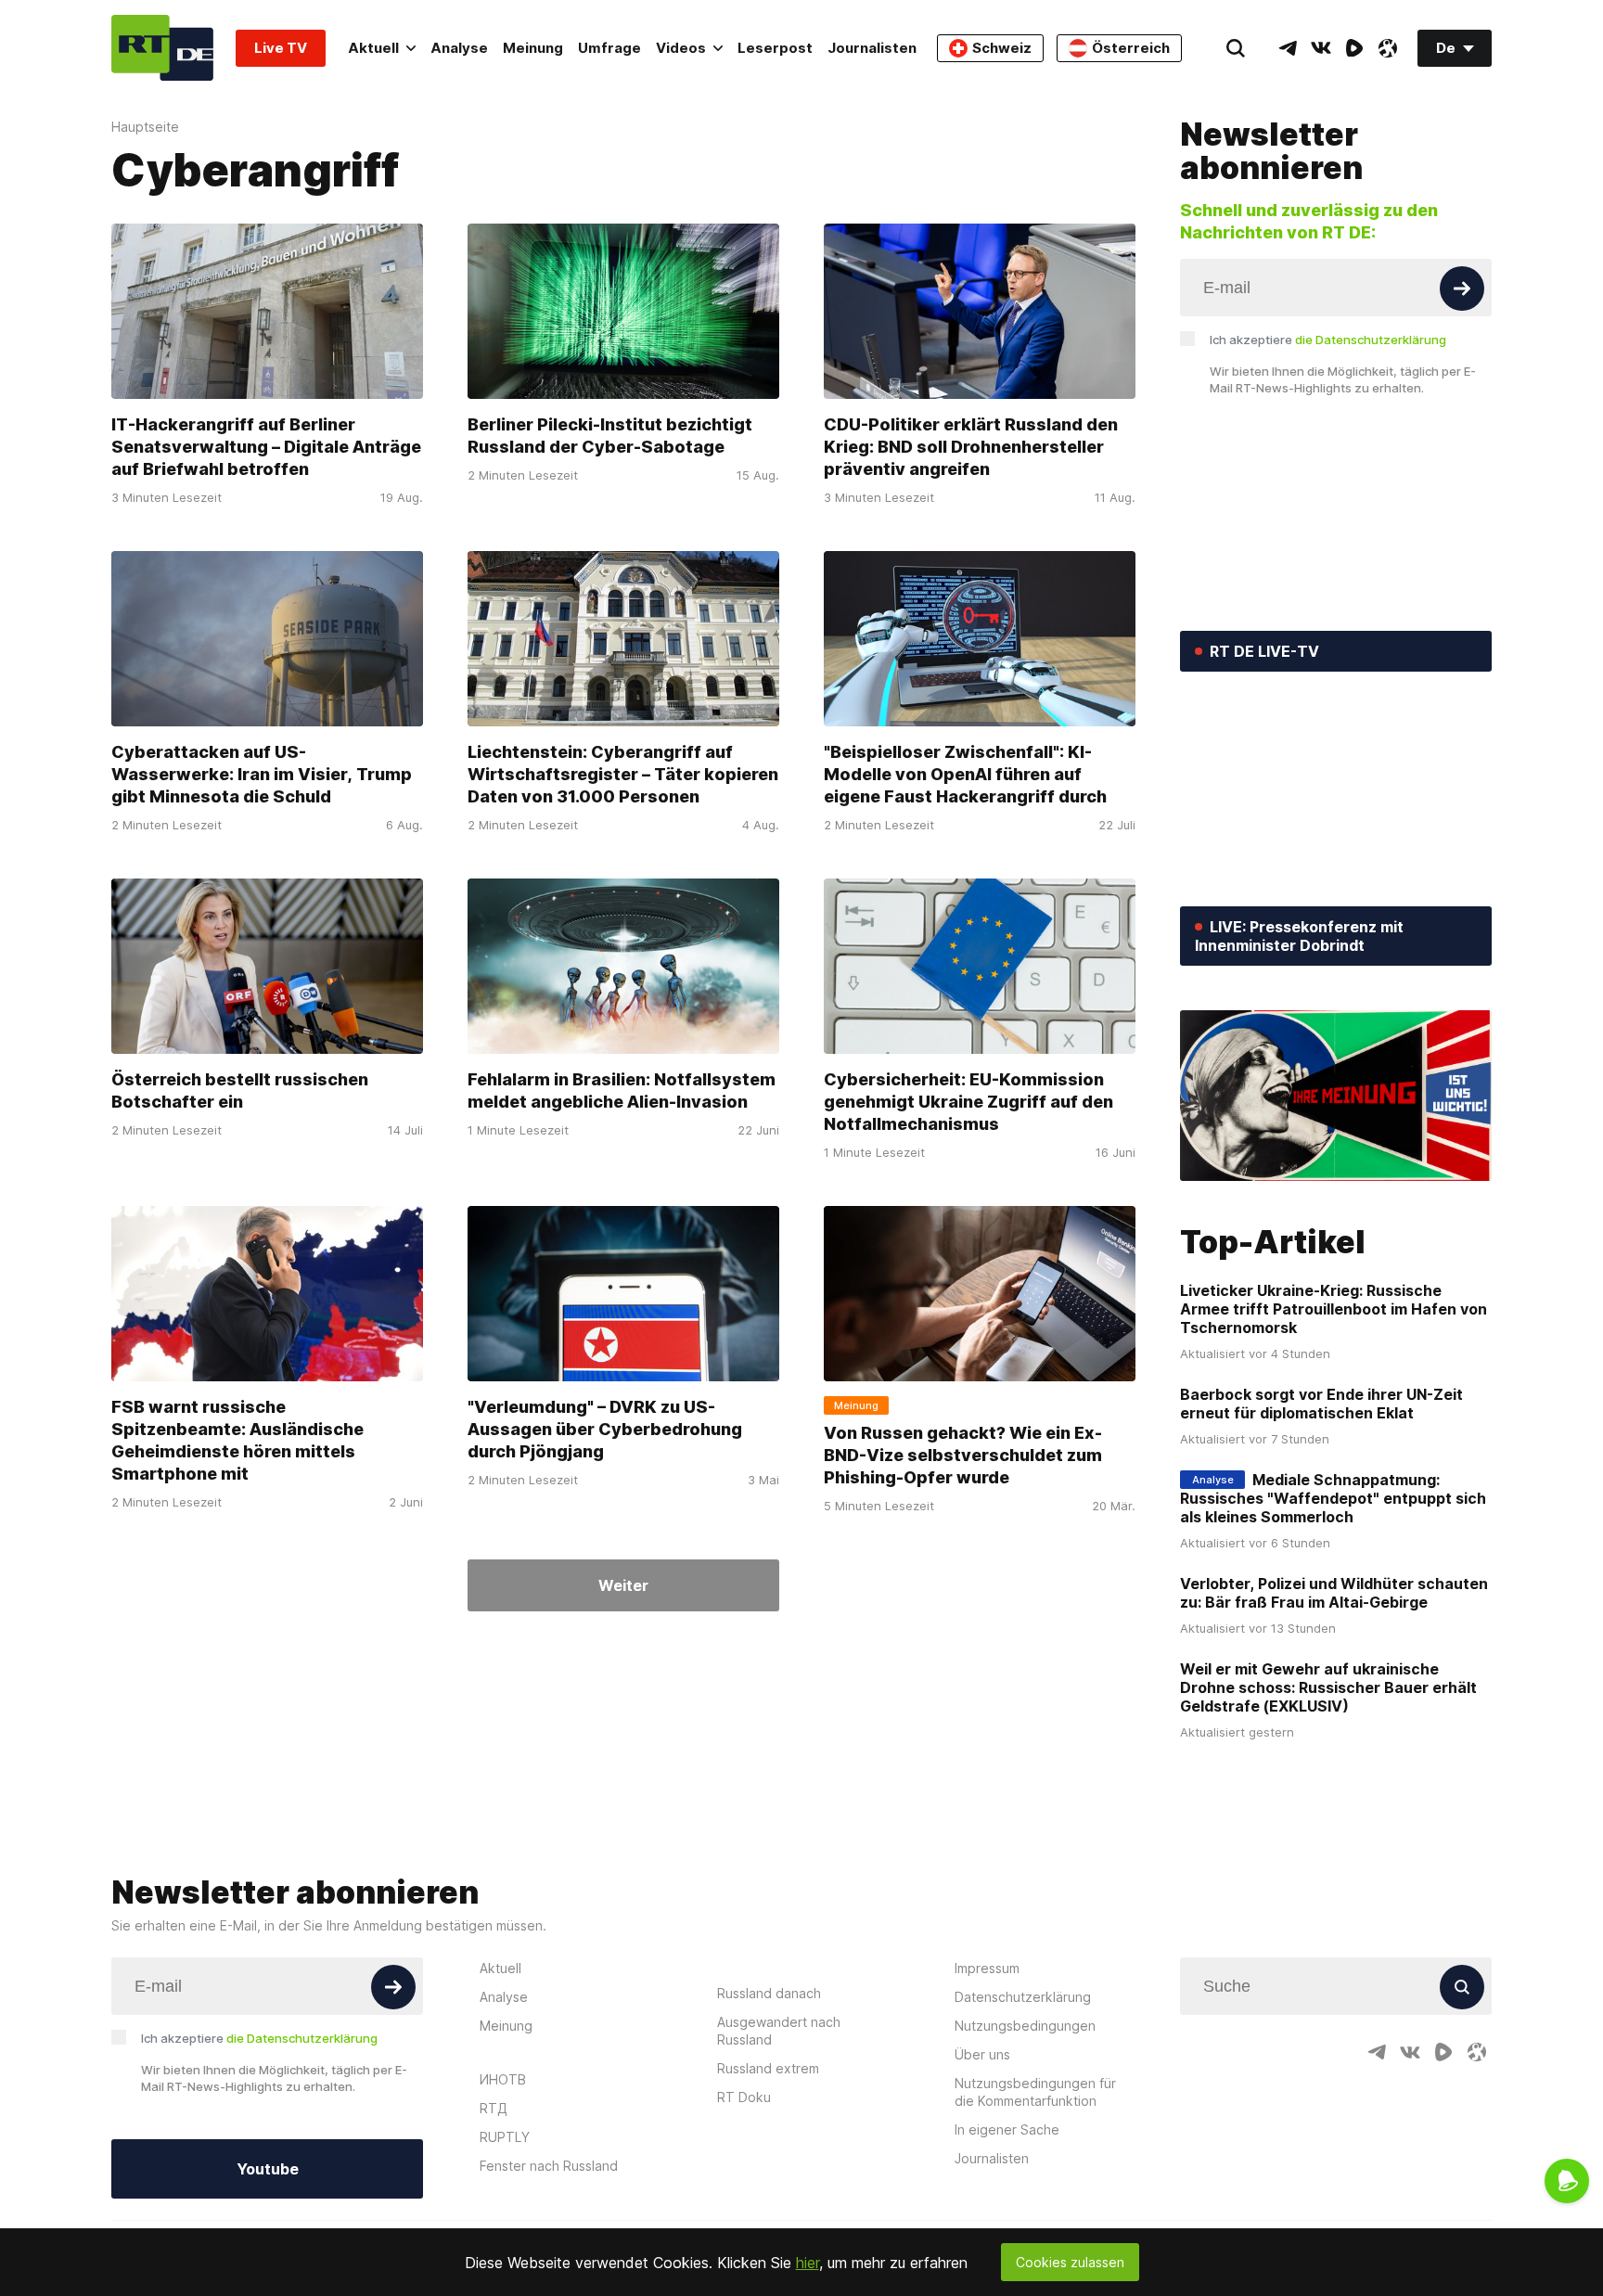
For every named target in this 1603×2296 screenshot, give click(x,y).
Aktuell (373, 48)
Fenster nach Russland (549, 2166)
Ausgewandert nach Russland (779, 2031)
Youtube (268, 2169)
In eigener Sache (1007, 2129)
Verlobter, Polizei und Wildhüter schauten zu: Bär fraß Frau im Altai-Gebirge (1334, 1593)
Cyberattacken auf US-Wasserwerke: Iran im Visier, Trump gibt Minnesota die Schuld (262, 774)
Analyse (459, 48)
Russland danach (769, 1993)
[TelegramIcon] (1288, 48)
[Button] (1462, 289)
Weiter (623, 1585)
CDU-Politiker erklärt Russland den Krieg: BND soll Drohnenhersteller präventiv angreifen (971, 447)
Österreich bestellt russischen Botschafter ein (240, 1090)
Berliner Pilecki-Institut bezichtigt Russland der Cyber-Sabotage (610, 436)
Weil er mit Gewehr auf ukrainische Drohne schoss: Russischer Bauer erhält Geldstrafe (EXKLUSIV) (1328, 1687)
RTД (494, 2108)
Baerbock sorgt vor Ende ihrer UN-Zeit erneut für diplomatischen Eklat (1321, 1404)
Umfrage (609, 48)
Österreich (1131, 48)
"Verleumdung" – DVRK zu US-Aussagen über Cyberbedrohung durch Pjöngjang (605, 1429)
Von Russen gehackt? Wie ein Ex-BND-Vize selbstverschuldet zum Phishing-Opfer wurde (963, 1455)
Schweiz (1002, 48)
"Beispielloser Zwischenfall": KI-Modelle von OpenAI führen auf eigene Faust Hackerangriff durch (965, 774)
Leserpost (775, 48)
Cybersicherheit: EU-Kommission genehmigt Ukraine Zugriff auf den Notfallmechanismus (968, 1102)
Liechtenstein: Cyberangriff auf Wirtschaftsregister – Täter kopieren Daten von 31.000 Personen (623, 774)
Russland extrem (768, 2068)
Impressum (987, 1968)
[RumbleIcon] (1354, 48)
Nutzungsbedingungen (1025, 2026)
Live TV (281, 48)
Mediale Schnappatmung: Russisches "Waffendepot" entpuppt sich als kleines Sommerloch (1333, 1498)
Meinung (533, 48)
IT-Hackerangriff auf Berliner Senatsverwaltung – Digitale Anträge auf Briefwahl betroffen (266, 447)
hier (808, 2263)
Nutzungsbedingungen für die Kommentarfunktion (1035, 2092)
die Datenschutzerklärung (1371, 340)
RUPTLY (505, 2137)
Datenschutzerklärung (1023, 1997)
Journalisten (872, 48)
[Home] (162, 48)
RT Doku (744, 2097)
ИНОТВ (503, 2079)
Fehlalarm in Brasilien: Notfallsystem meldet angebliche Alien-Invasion (622, 1090)
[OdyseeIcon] (1388, 48)
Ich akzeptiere (1328, 340)
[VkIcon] (1321, 48)
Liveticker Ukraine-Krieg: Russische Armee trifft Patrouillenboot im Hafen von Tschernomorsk (1334, 1309)
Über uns (982, 2054)
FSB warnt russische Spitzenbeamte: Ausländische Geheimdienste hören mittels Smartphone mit (237, 1440)
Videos (681, 48)
